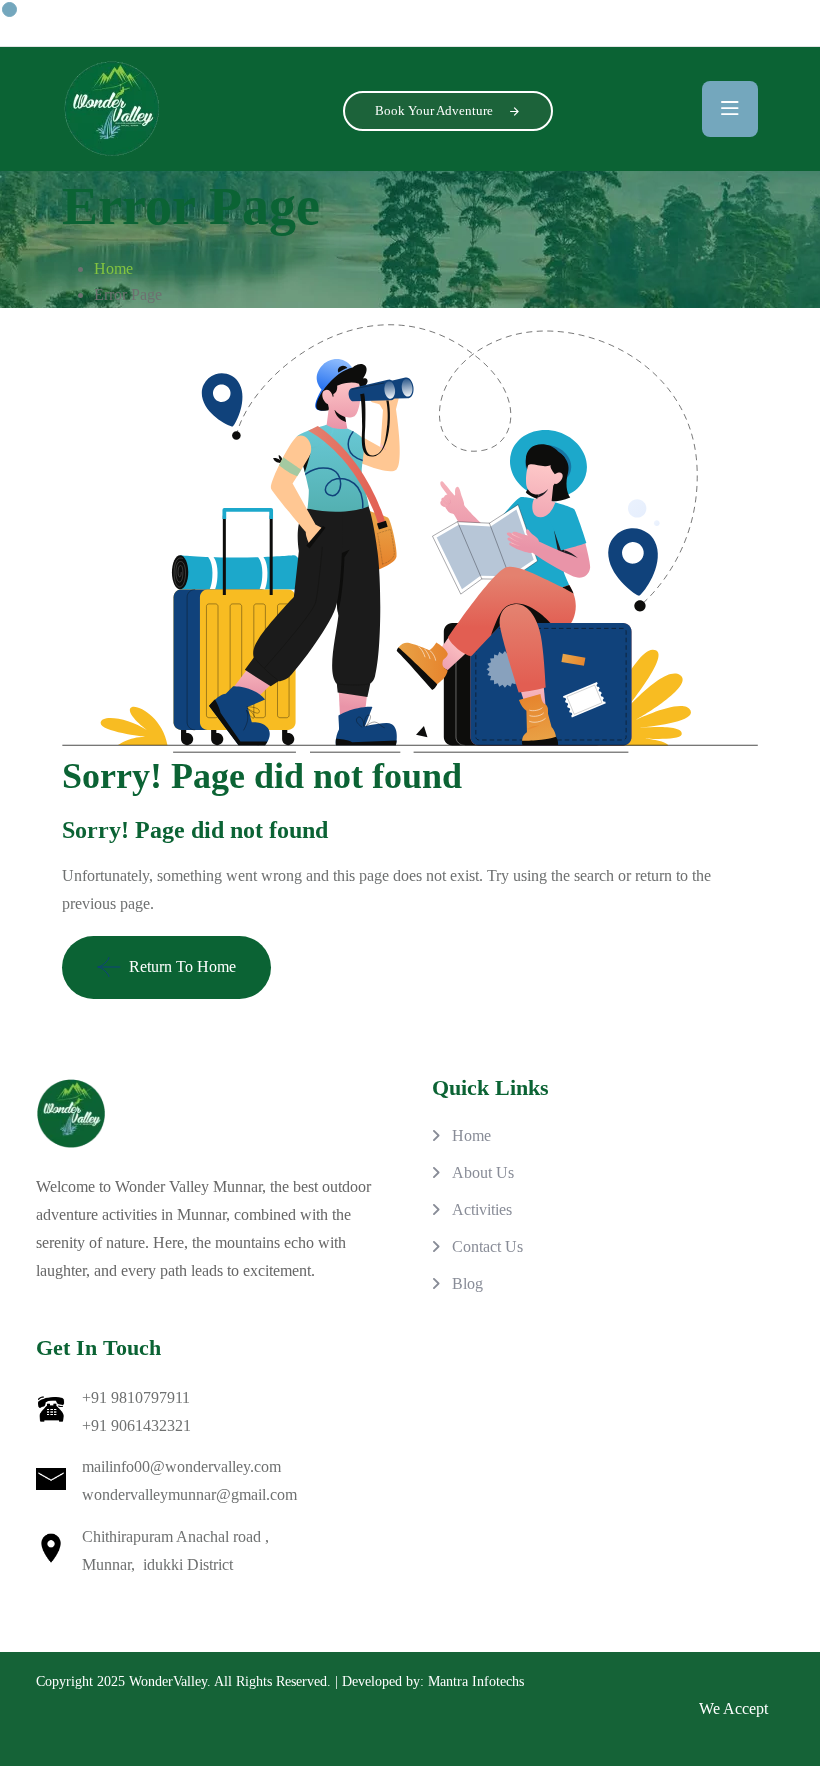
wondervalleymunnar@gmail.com (189, 1494)
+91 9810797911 (136, 1397)
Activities (482, 1209)
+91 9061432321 (136, 1425)
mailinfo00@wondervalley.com (181, 1466)
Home (113, 268)
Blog (467, 1283)
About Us (483, 1172)
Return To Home (182, 966)
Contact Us (487, 1246)
